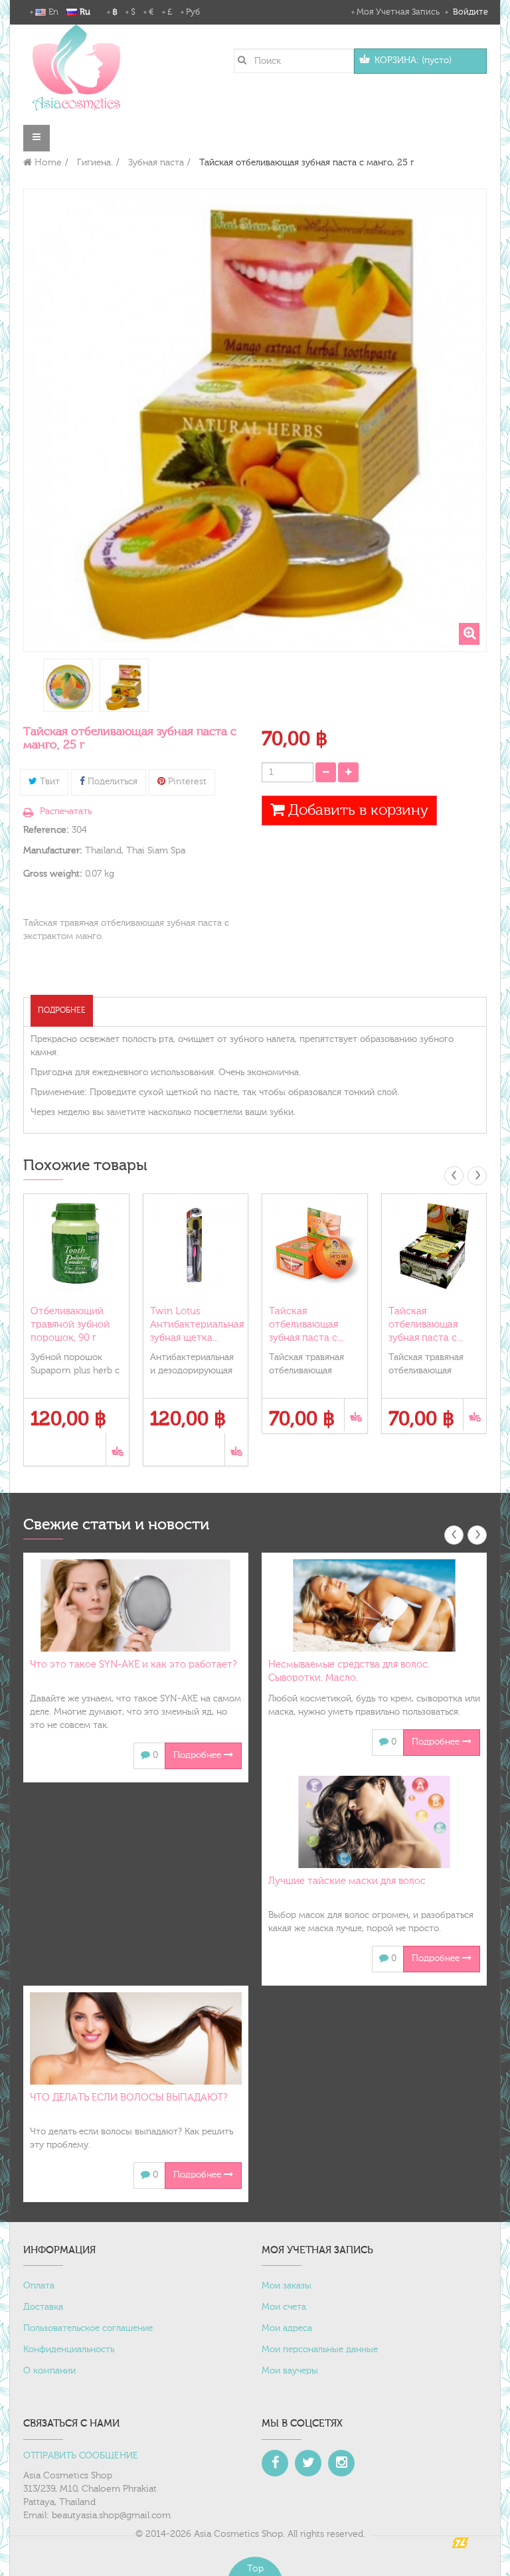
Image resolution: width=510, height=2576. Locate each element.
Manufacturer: (53, 851)
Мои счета (284, 2307)
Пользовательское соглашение (88, 2328)
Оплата (39, 2286)
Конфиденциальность (69, 2350)
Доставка (43, 2307)
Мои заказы (287, 2286)
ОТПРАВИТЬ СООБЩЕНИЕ (81, 2456)
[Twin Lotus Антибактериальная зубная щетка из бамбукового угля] (196, 1246)
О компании (49, 2371)
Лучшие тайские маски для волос (347, 1881)
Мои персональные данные (320, 2350)
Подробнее (62, 1010)
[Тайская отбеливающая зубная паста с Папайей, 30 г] (315, 1246)
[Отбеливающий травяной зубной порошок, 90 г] (76, 1246)
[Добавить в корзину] (117, 1449)
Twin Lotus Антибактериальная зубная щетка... (197, 1325)
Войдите (469, 12)
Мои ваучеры (290, 2371)
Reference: (46, 830)
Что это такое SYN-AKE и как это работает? (133, 1665)
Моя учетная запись (398, 12)
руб (193, 12)
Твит (48, 782)
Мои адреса (287, 2328)
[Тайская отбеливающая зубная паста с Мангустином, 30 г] (434, 1246)
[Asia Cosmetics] (76, 67)
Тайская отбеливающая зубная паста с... (306, 1325)
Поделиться (111, 782)
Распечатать (66, 812)
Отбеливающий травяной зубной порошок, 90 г (70, 1325)
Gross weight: (53, 874)
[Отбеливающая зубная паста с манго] (68, 687)
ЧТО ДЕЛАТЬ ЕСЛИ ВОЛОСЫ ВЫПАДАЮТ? (128, 2098)
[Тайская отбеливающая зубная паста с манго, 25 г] (124, 687)
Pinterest (186, 782)
